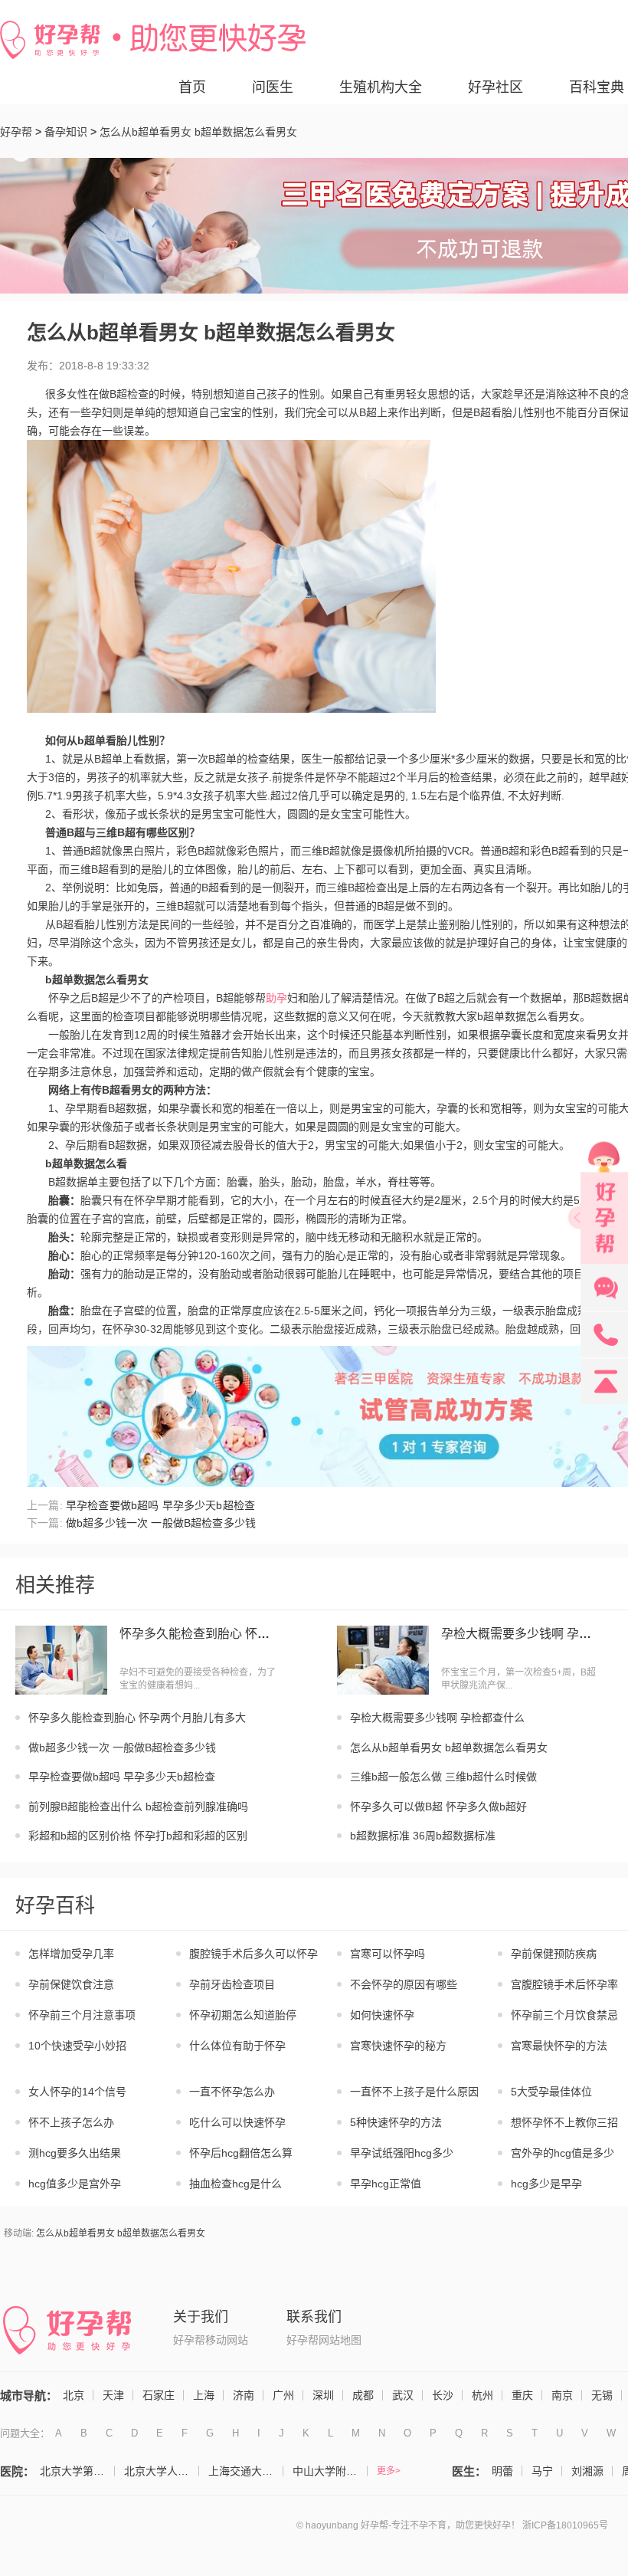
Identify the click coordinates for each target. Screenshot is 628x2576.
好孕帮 (16, 132)
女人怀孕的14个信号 (77, 2092)
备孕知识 (66, 132)
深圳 (323, 2395)
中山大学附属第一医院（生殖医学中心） (330, 2471)
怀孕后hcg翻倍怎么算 (241, 2153)
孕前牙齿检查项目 (232, 1984)
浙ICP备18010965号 (565, 2525)
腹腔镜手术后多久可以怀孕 (253, 1954)
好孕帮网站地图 (324, 2340)
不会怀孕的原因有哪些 (404, 1984)
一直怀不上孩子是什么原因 (414, 2092)
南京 (562, 2395)
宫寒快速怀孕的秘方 (398, 2046)
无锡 (602, 2395)
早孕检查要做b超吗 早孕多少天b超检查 (122, 1777)
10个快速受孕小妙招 (77, 2046)
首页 (192, 87)
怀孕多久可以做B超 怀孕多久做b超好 (438, 1806)
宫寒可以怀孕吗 (388, 1954)
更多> (389, 2471)
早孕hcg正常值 (386, 2184)
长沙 (443, 2395)
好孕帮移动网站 (211, 2340)
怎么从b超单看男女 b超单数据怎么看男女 (449, 1747)
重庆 (522, 2395)
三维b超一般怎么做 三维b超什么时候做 (443, 1777)
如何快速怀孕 (382, 2015)
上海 (204, 2395)
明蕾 (502, 2471)
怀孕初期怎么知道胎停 (243, 2015)
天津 (113, 2395)
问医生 (273, 87)
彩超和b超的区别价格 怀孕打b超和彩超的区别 (138, 1836)
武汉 (403, 2395)
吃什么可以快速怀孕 (237, 2122)
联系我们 (314, 2317)
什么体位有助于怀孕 (237, 2046)
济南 (244, 2395)
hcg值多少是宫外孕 (75, 2184)
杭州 (482, 2395)
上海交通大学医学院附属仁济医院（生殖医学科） (246, 2471)
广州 (283, 2395)
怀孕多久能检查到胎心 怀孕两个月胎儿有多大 (200, 1634)
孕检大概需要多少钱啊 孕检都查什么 (522, 1634)
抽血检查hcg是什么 (235, 2184)
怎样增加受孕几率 (71, 1954)
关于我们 (201, 2317)
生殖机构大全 (381, 87)
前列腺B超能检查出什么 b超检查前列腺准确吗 (138, 1806)
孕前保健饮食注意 (71, 1984)
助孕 (276, 998)
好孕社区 (496, 87)
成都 (363, 2395)
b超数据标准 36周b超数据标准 (423, 1836)
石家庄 (159, 2395)
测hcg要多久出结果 (75, 2153)
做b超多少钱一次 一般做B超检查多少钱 (122, 1747)
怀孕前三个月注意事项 (82, 2015)
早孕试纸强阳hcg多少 (402, 2153)
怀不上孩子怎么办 (71, 2122)
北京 (74, 2395)
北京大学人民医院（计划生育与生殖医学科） (162, 2471)
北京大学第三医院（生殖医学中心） (77, 2471)
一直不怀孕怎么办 (232, 2092)
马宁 (542, 2471)
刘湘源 (587, 2471)
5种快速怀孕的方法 (396, 2122)
